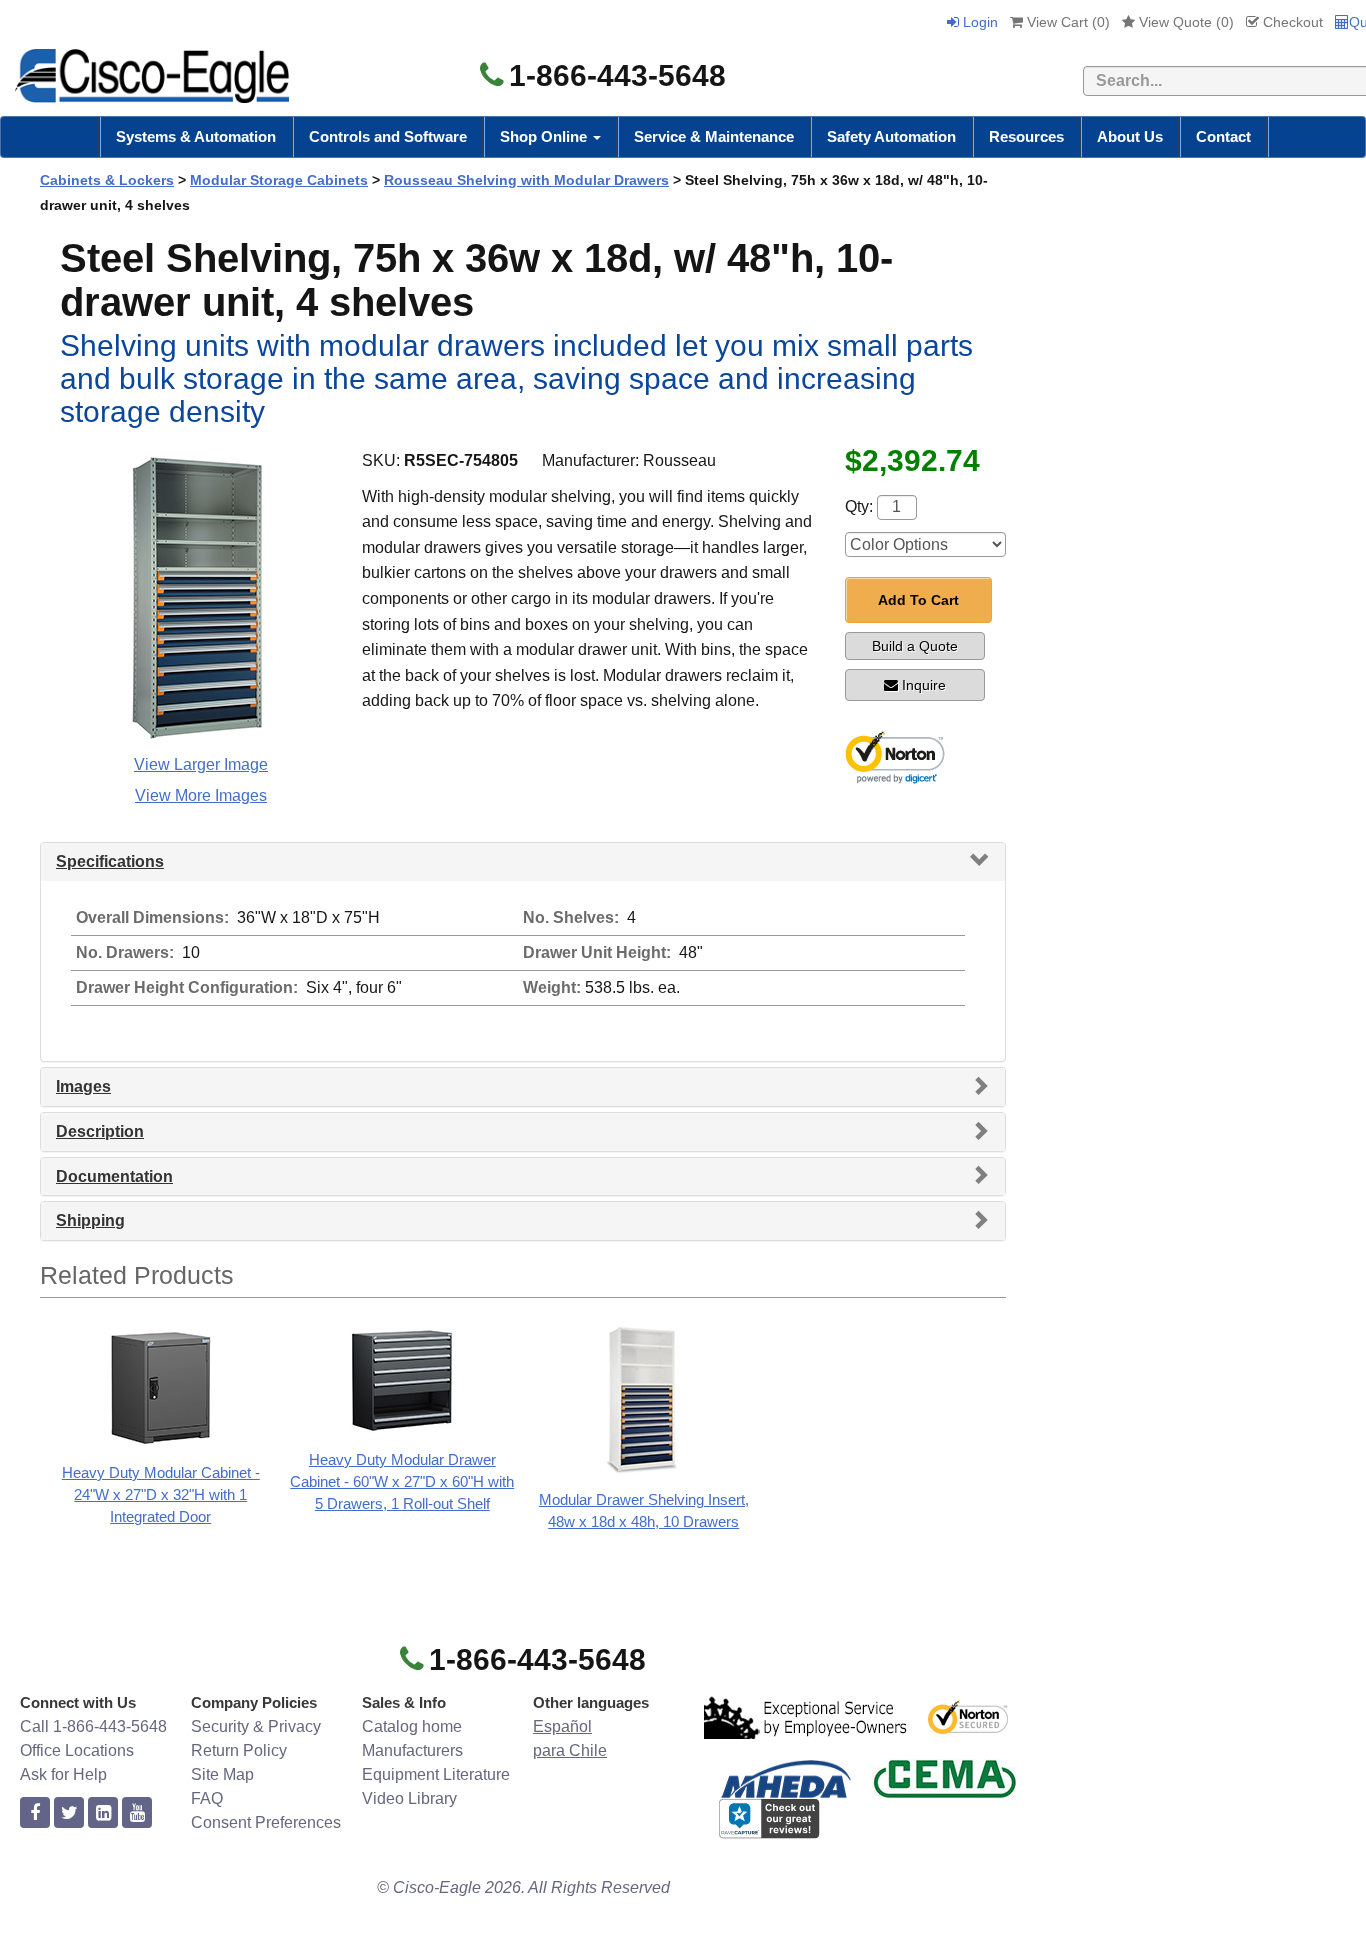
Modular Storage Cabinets (279, 180)
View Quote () (1184, 22)
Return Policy (239, 1750)
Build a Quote (915, 646)
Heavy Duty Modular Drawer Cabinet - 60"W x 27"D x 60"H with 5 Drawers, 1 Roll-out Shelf (402, 1481)
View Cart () (1066, 22)
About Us (1130, 136)
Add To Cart (918, 600)
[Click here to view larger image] (201, 598)
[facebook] (35, 1813)
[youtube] (137, 1813)
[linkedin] (103, 1813)
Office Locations (77, 1750)
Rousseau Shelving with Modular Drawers (526, 180)
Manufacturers (412, 1750)
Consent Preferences (266, 1822)
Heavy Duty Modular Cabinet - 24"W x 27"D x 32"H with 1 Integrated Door (161, 1494)
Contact (1223, 136)
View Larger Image (201, 764)
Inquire (924, 685)
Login (978, 22)
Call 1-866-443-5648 (93, 1726)
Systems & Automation (196, 136)
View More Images (201, 795)
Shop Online (545, 136)
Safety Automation (891, 136)
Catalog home (412, 1726)
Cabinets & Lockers (107, 180)
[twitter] (69, 1813)
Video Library (409, 1798)
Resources (1026, 136)
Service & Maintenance (714, 136)
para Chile (570, 1750)
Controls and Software (388, 136)
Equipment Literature (436, 1774)
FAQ (207, 1798)
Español (562, 1726)
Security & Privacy (256, 1726)
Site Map (222, 1774)
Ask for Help (63, 1774)
